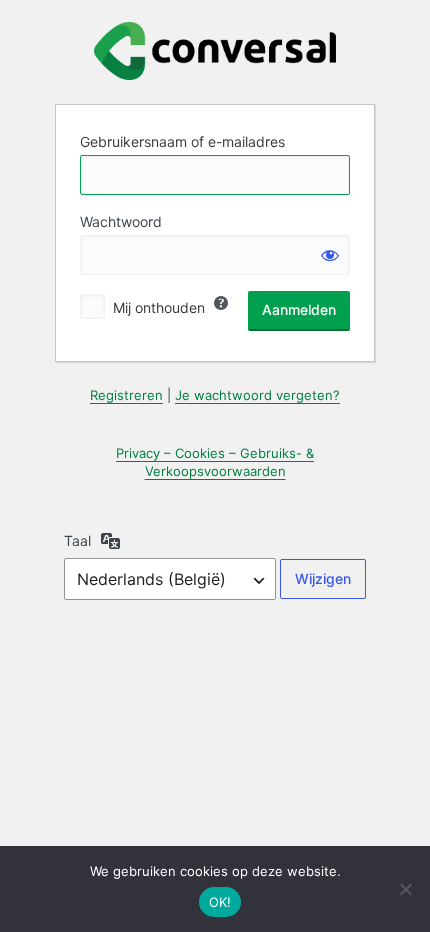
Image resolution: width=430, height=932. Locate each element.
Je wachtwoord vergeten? (257, 395)
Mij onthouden (159, 307)
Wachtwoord (121, 221)
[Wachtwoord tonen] (330, 255)
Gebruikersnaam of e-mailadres (182, 141)
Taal (77, 540)
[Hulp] (221, 303)
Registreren (126, 395)
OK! (220, 902)
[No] (405, 889)
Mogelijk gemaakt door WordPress (215, 51)
